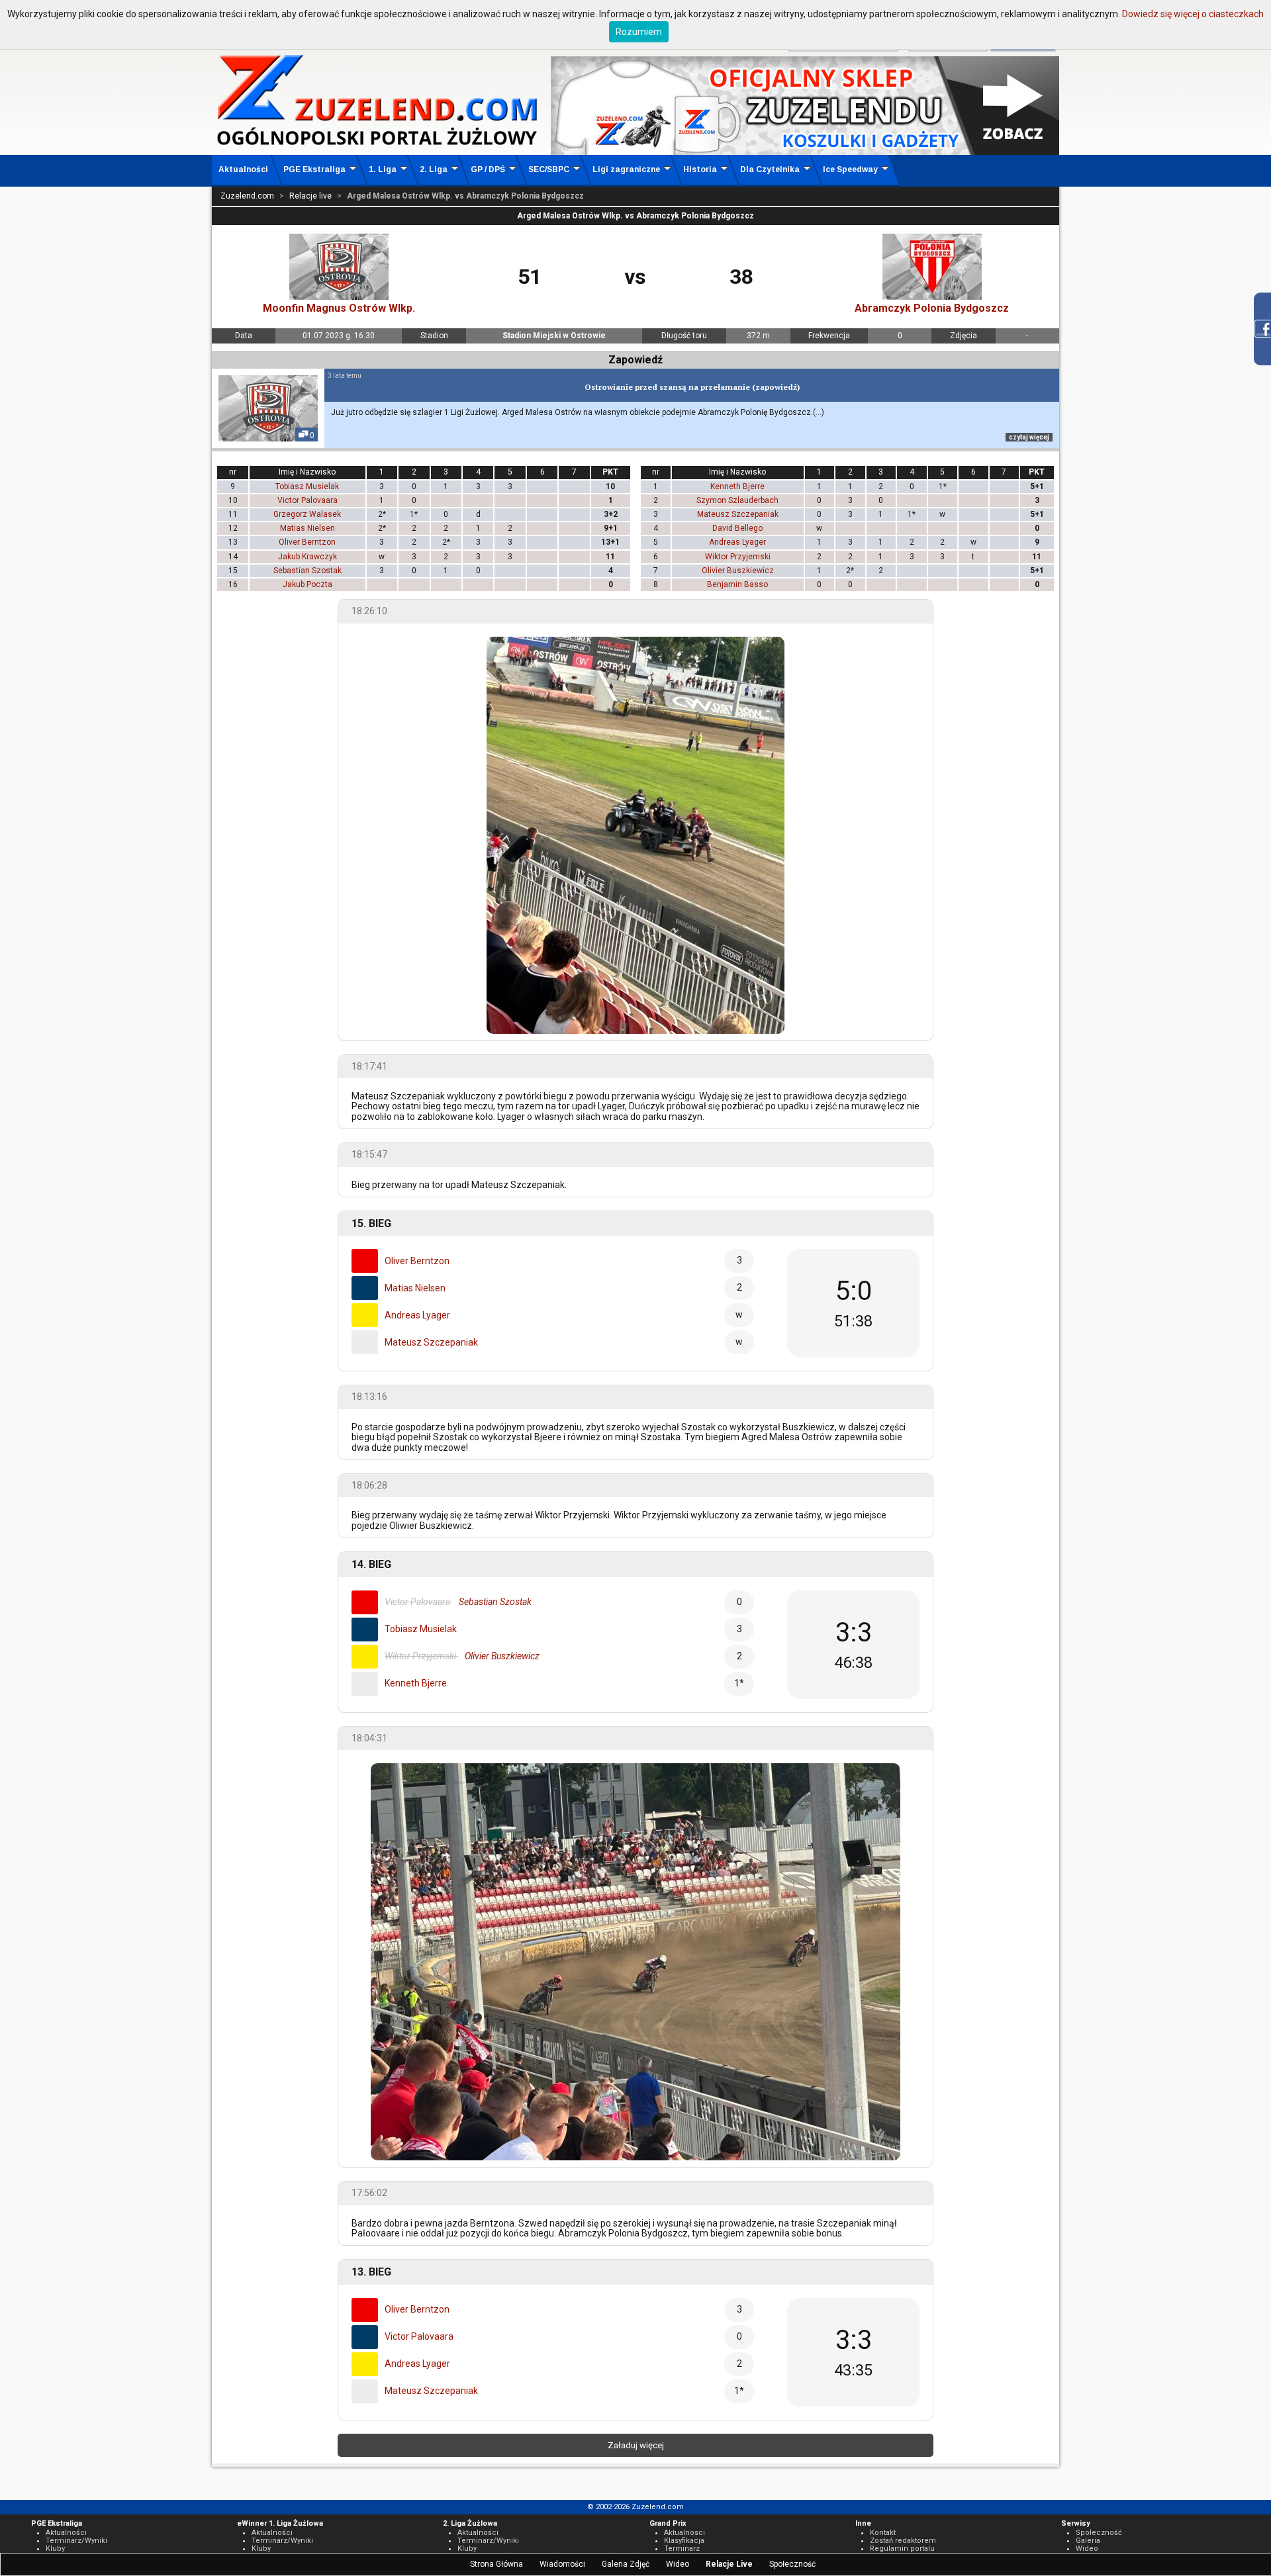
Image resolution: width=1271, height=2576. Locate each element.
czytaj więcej (1029, 437)
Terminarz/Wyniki (76, 2541)
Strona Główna (496, 2564)
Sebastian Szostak (307, 571)
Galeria (1088, 2541)
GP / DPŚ (488, 169)
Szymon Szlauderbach (737, 500)
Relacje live (310, 196)
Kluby (55, 2549)
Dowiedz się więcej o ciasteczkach (1193, 14)
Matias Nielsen (307, 528)
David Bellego (737, 528)
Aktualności (243, 169)
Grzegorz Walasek (307, 514)
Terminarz (682, 2549)
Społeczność (792, 2564)
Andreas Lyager (737, 542)
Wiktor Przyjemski (738, 557)
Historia (700, 169)
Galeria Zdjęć (626, 2564)
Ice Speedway (850, 169)
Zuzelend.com (247, 196)
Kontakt (883, 2533)
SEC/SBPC (549, 169)
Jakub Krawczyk (307, 557)
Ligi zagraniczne (626, 169)
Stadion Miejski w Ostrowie (554, 336)
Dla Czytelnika (770, 169)
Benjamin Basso (737, 584)
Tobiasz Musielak (307, 486)
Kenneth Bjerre (737, 486)
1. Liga (383, 169)
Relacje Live (729, 2564)
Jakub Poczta (307, 584)
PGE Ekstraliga (314, 169)
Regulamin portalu (902, 2549)
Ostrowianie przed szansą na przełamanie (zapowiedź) (692, 387)
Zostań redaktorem (903, 2541)
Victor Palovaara (307, 500)
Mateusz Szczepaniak (738, 514)
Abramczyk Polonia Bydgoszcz (932, 308)
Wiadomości (562, 2564)
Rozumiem (639, 32)
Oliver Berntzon (307, 542)
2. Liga (434, 169)
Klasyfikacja (684, 2541)
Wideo (678, 2564)
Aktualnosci (684, 2533)
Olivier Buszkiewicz (738, 571)
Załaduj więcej (636, 2445)
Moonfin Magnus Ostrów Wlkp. (339, 308)
